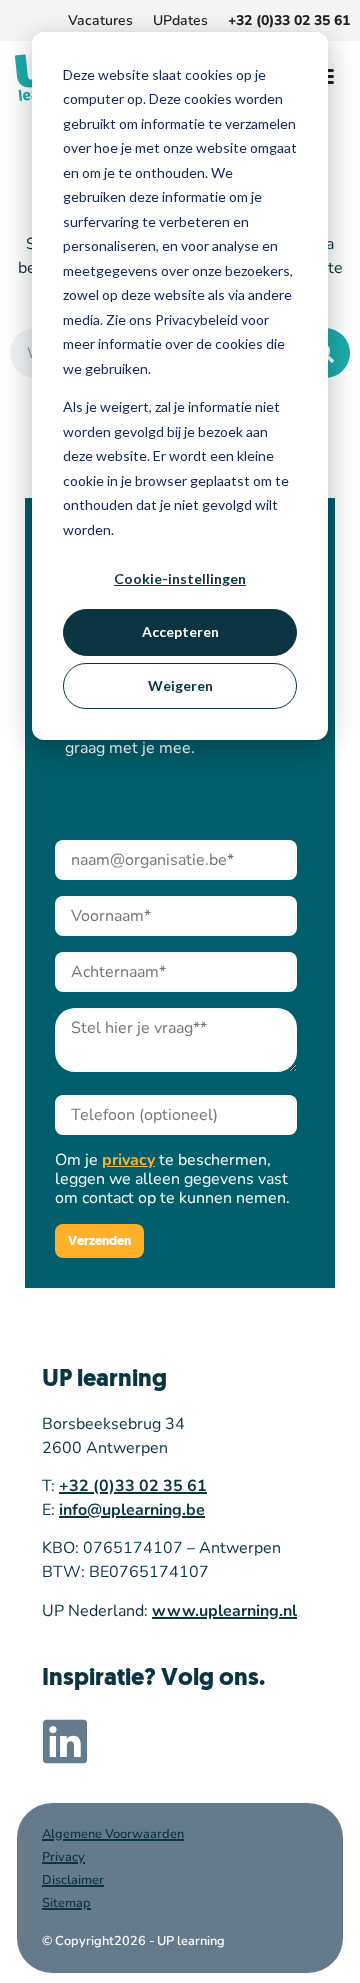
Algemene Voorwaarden (113, 1834)
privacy (128, 1160)
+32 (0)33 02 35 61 (133, 1486)
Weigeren (180, 685)
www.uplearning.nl (224, 1611)
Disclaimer (73, 1880)
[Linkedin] (65, 1741)
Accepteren (180, 631)
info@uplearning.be (132, 1510)
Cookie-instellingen (180, 578)
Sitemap (66, 1903)
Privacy (63, 1857)
